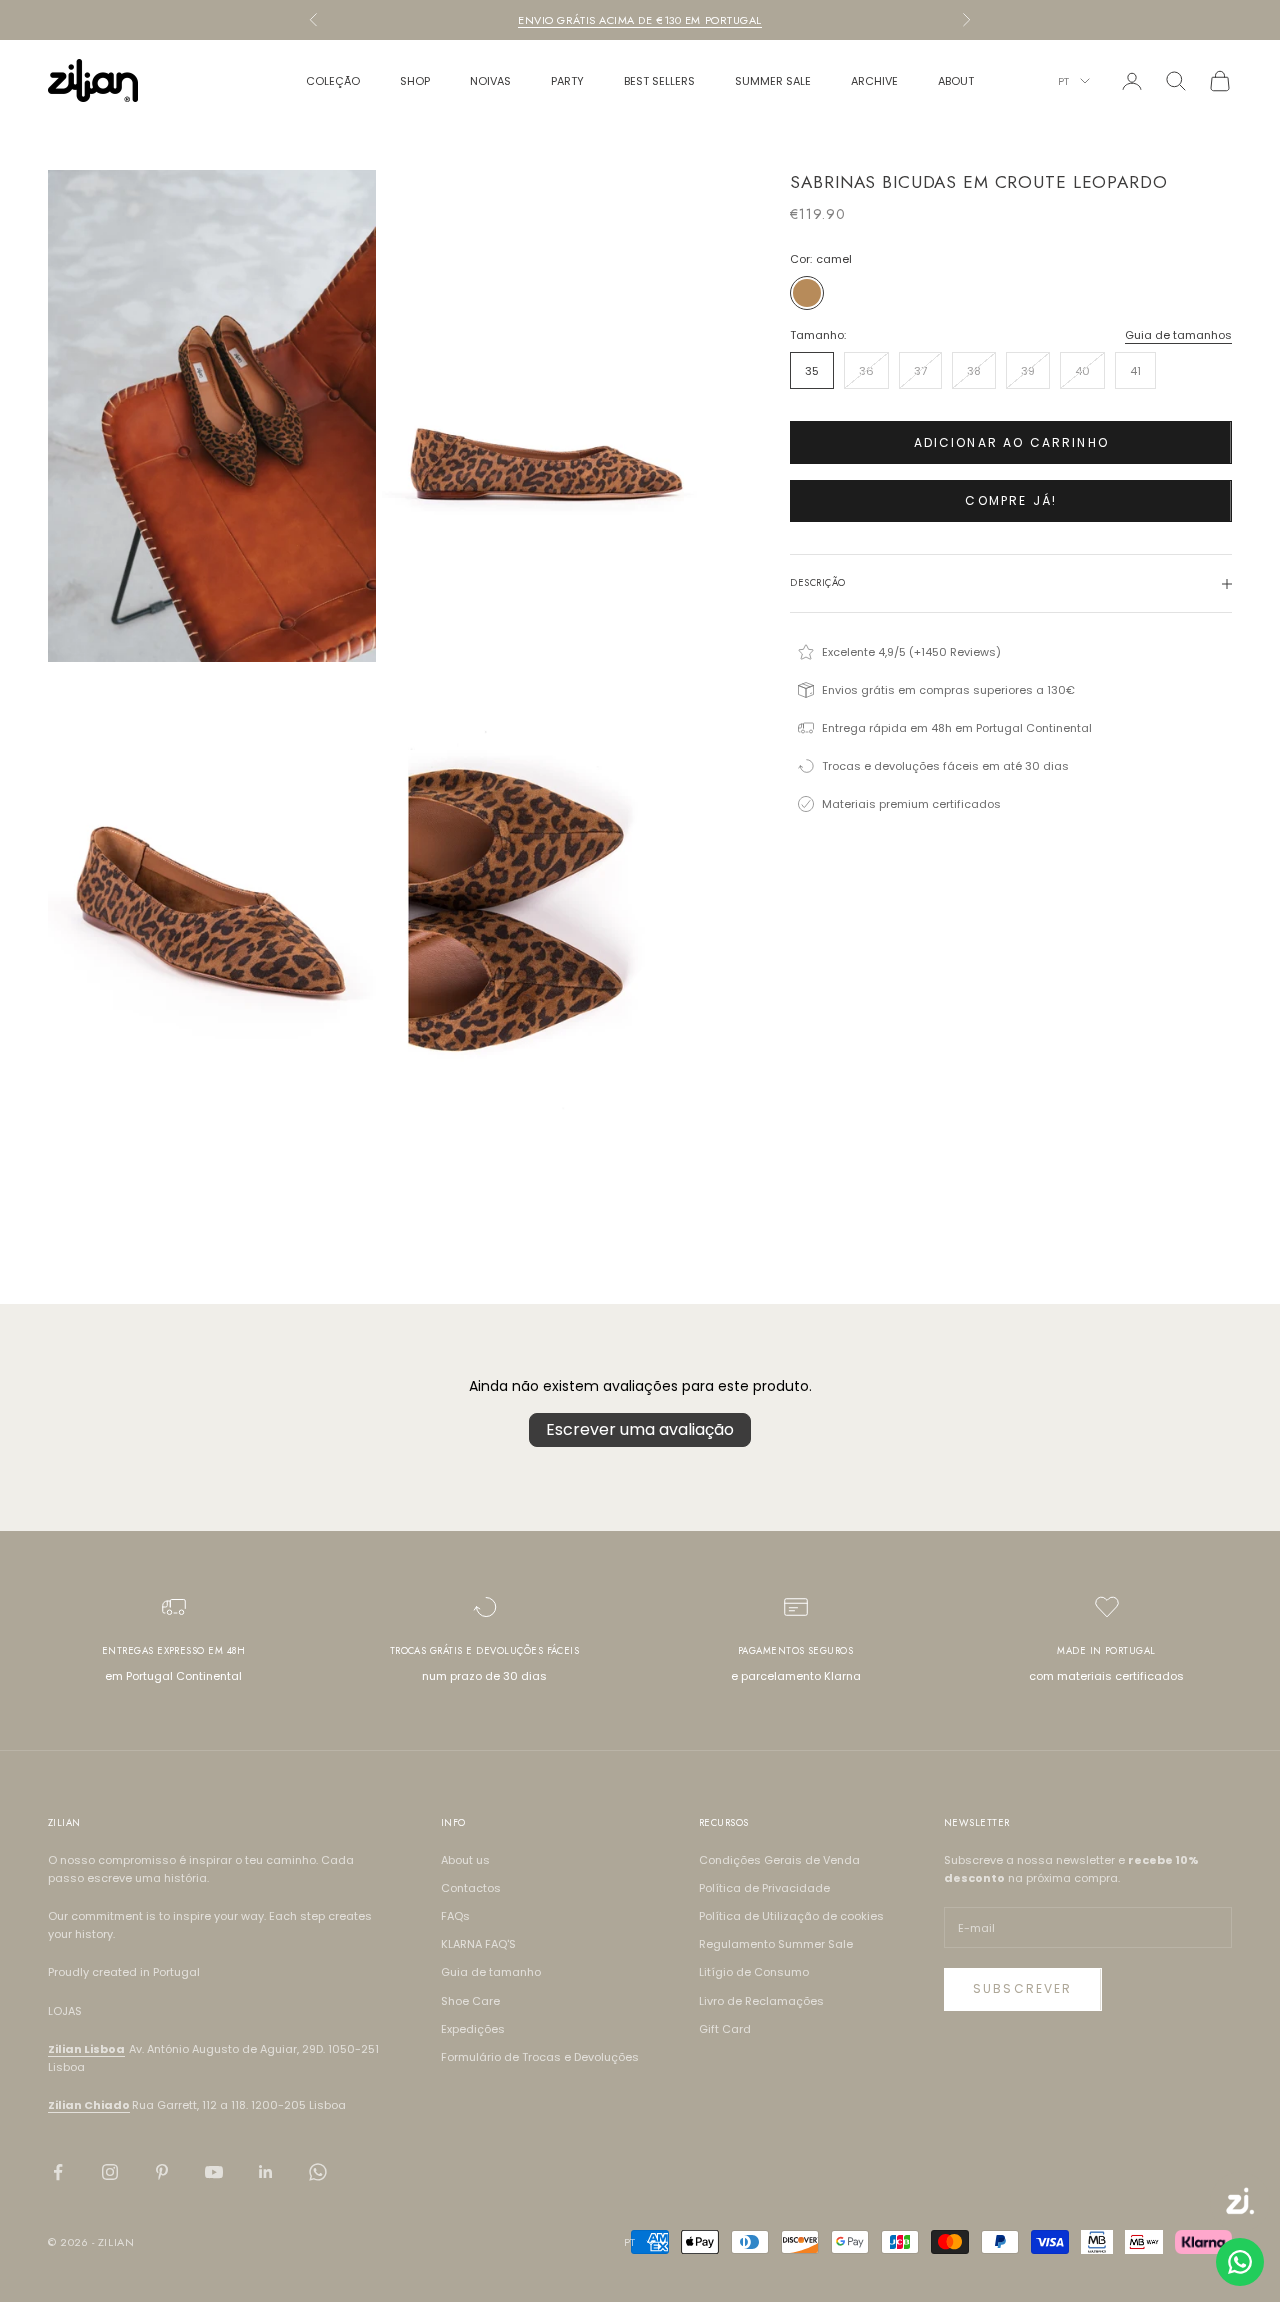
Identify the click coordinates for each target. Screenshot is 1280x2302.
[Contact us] (1240, 2262)
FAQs (455, 1916)
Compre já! (1011, 500)
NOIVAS (490, 81)
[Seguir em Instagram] (110, 2172)
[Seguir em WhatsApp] (318, 2172)
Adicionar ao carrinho (1011, 442)
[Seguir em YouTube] (214, 2172)
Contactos (471, 1888)
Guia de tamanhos (1178, 335)
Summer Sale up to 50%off (640, 20)
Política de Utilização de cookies (791, 1916)
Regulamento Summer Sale (776, 1944)
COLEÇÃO (333, 81)
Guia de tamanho (491, 1972)
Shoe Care (470, 2001)
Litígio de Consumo (754, 1972)
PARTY (567, 81)
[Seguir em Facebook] (58, 2172)
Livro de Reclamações (761, 2001)
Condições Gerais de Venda (779, 1860)
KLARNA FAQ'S (478, 1944)
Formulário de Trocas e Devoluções (540, 2057)
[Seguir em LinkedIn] (266, 2172)
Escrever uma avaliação (640, 1429)
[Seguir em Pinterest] (162, 2172)
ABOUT (956, 81)
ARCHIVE (874, 81)
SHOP (415, 81)
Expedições (473, 2029)
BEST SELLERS (659, 81)
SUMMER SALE (773, 81)
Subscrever (1023, 1988)
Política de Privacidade (764, 1888)
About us (465, 1860)
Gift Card (725, 2029)
